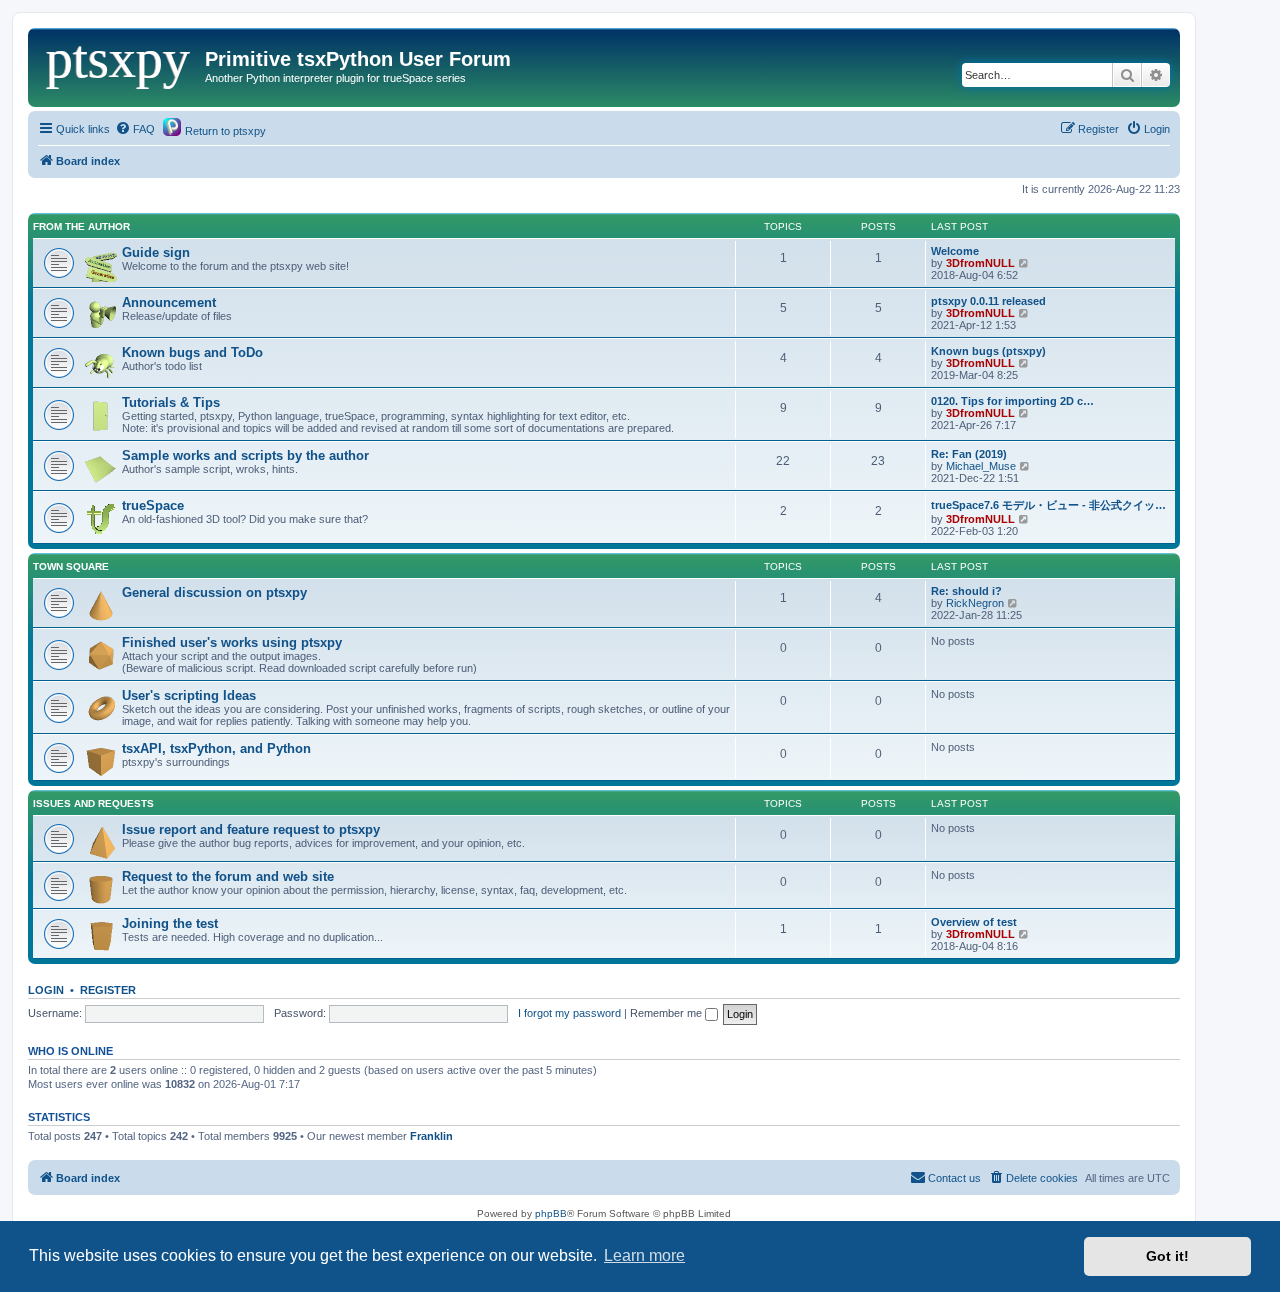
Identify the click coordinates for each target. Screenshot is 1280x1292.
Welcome (955, 251)
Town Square (71, 566)
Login (46, 990)
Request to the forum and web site (228, 876)
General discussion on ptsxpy (214, 592)
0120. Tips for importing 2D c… (1012, 401)
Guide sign (156, 252)
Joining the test (170, 923)
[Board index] (119, 65)
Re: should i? (966, 591)
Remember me (667, 1013)
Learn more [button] (644, 1255)
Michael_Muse (981, 466)
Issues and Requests (93, 803)
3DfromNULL (980, 263)
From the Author (81, 226)
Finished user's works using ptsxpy (232, 642)
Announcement (169, 302)
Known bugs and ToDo (192, 352)
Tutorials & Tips (171, 402)
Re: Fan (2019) (969, 454)
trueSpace (153, 505)
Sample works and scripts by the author (245, 455)
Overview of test (974, 922)
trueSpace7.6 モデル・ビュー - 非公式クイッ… (1048, 505)
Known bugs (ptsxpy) (988, 351)
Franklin (431, 1136)
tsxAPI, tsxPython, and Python (216, 748)
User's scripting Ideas (189, 695)
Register (108, 990)
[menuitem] (135, 129)
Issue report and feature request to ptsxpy (251, 829)
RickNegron (975, 603)
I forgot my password (569, 1013)
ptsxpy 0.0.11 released (988, 301)
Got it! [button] (1167, 1256)
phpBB (551, 1213)
